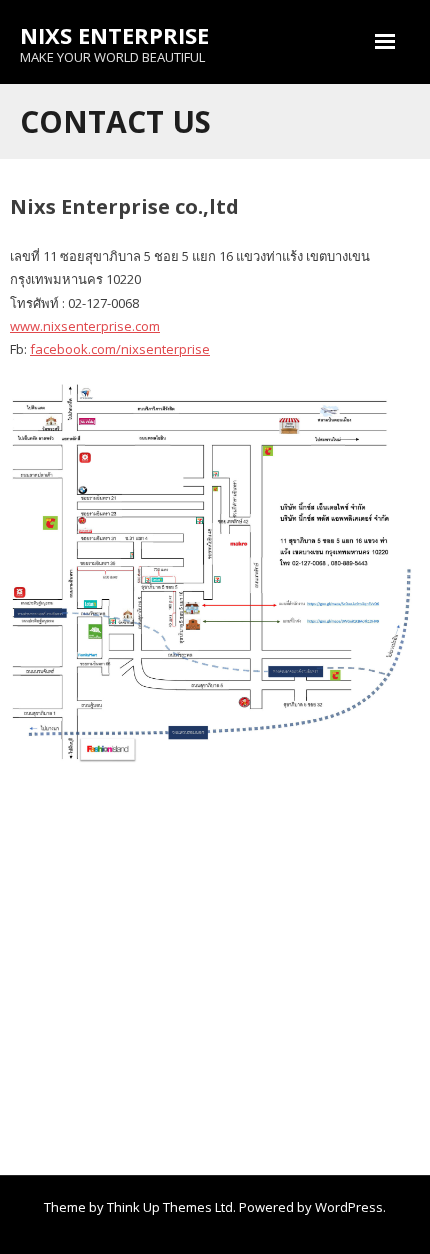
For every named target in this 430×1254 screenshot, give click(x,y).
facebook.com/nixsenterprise (120, 349)
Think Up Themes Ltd (170, 1207)
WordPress (349, 1207)
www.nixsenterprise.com (85, 326)
